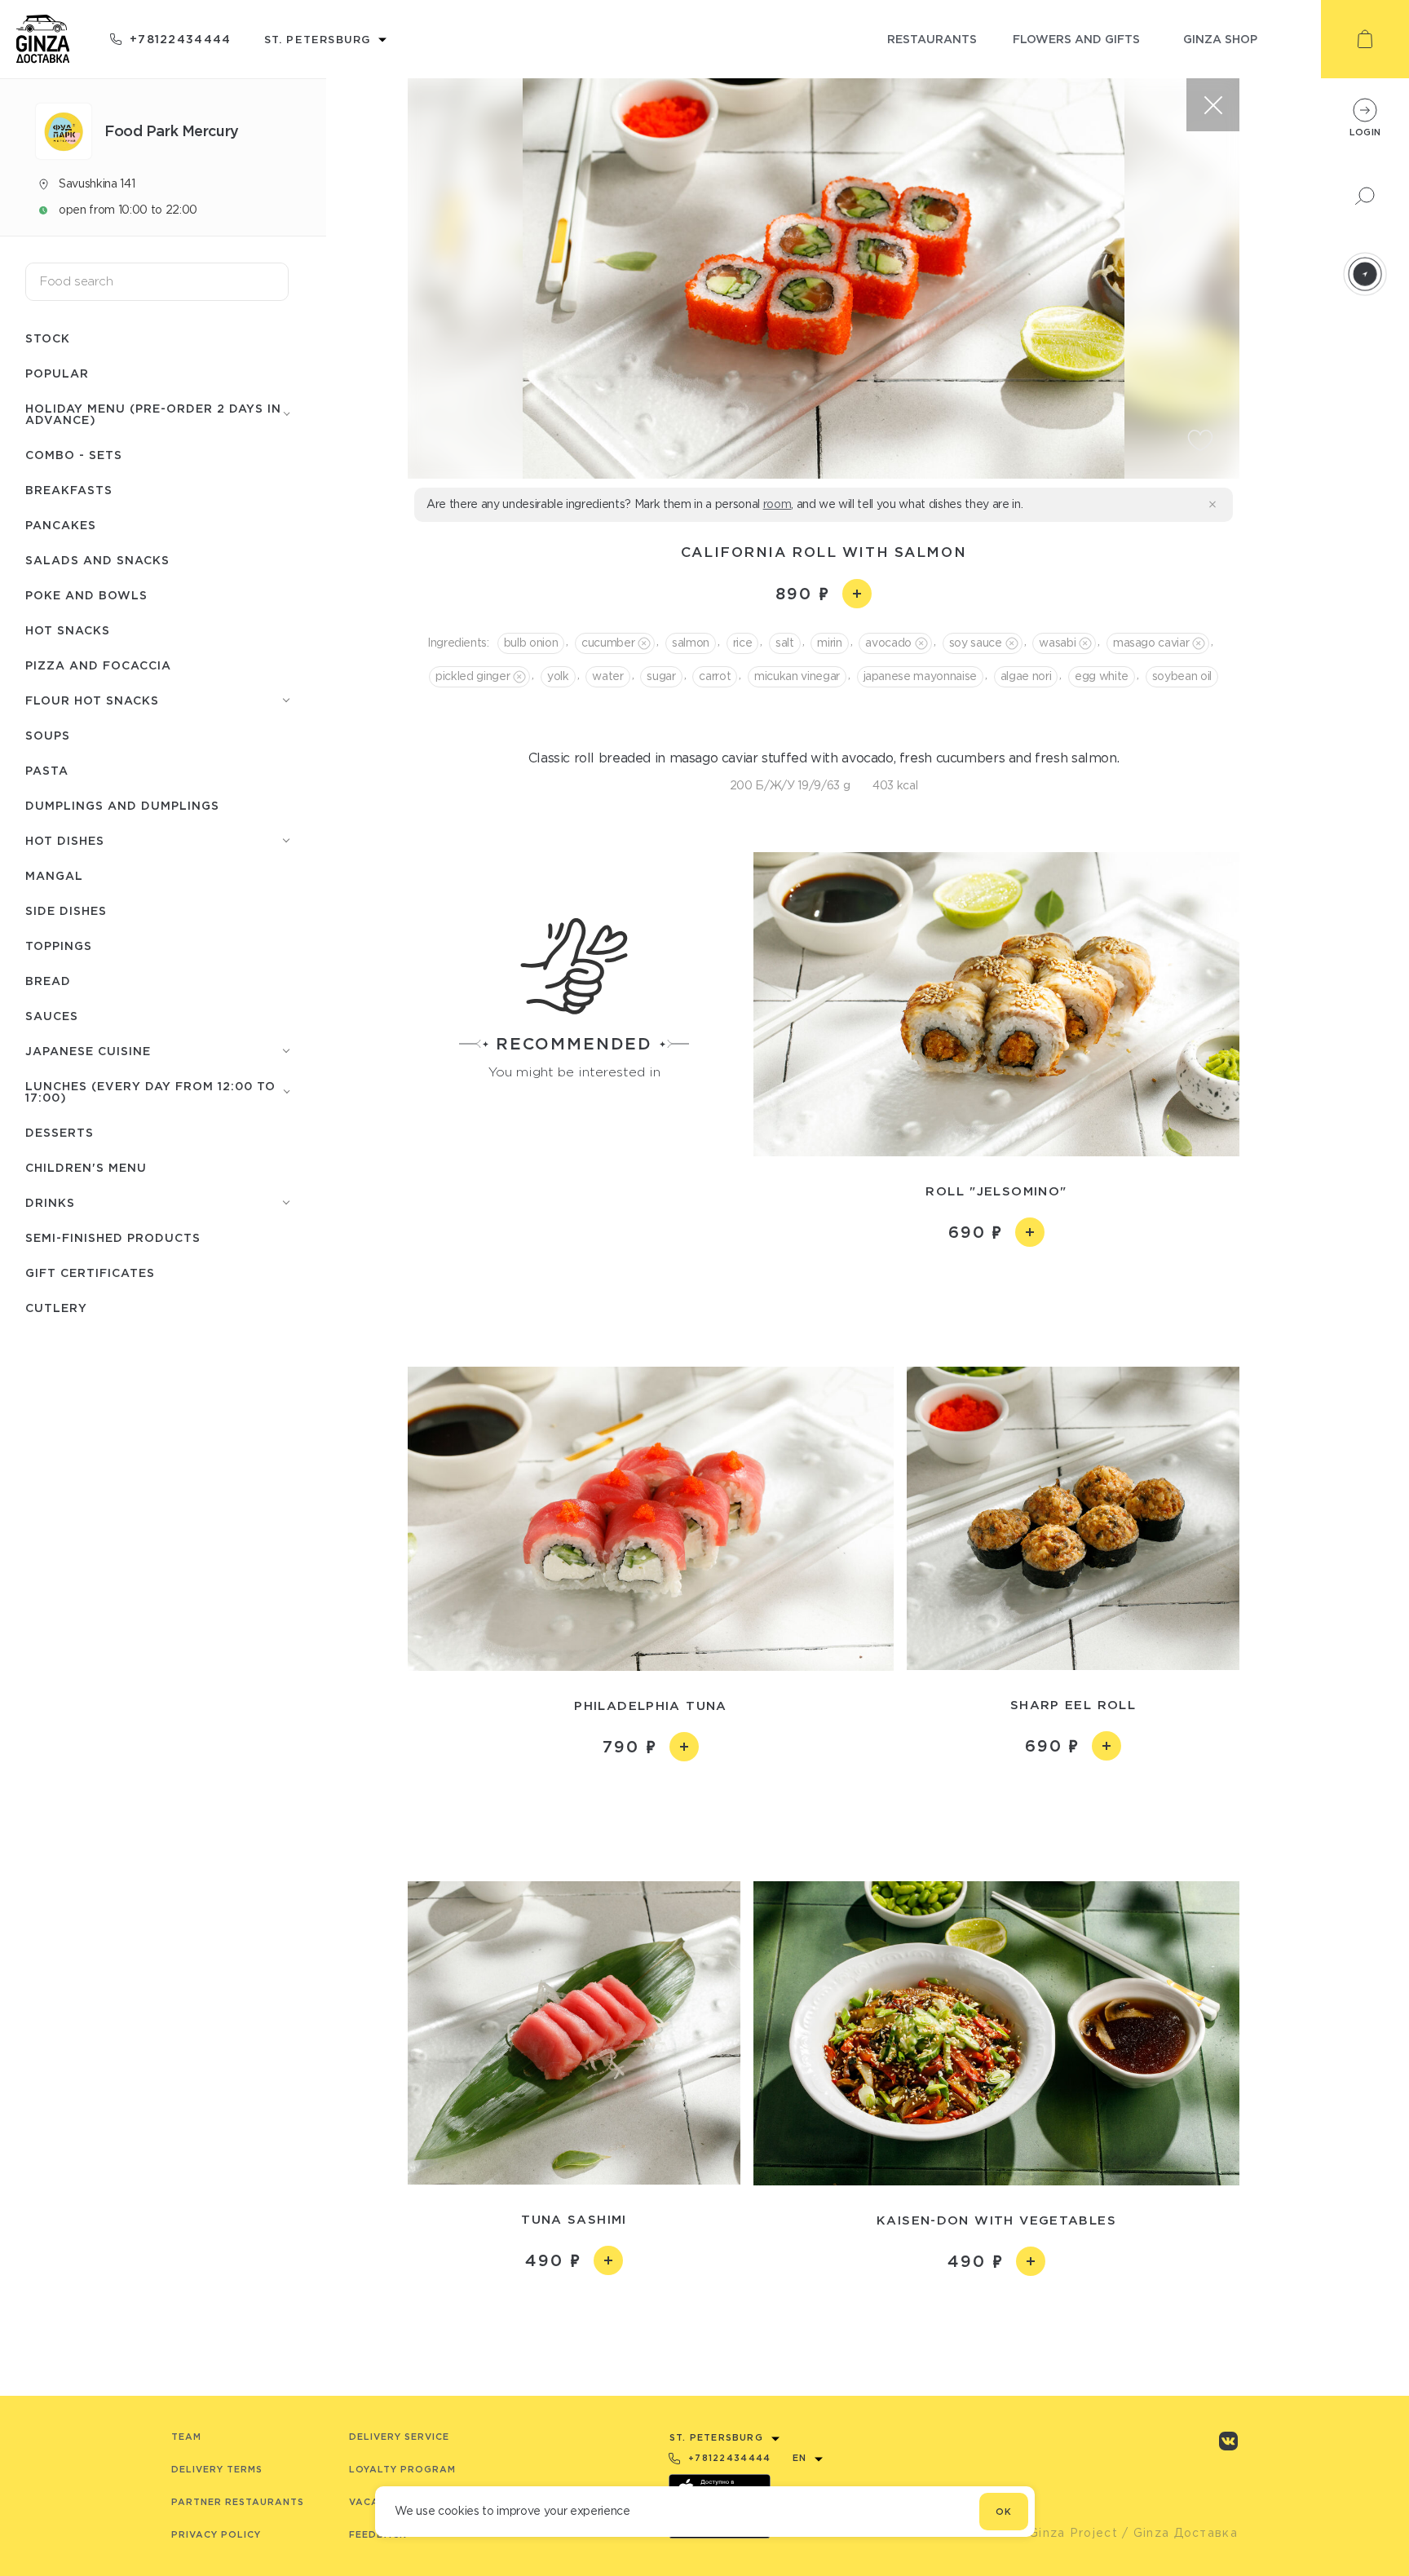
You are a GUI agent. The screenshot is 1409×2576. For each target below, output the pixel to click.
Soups (48, 735)
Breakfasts (69, 490)
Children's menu (86, 1167)
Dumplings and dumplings (122, 805)
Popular (57, 373)
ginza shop (1220, 39)
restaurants (932, 39)
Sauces (52, 1016)
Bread (48, 981)
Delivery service (399, 2437)
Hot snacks (68, 630)
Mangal (54, 875)
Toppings (59, 946)
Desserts (60, 1132)
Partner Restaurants (238, 2502)
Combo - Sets (74, 455)
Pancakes (61, 525)
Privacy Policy (216, 2534)
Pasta (47, 770)
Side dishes (66, 910)
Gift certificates (90, 1273)
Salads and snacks (97, 560)
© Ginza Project (1066, 2533)
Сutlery (56, 1308)
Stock (48, 338)
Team (186, 2437)
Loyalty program (402, 2469)
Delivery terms (217, 2469)
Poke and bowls (86, 595)
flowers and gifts (1076, 39)
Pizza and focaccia (98, 665)
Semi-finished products (113, 1237)
